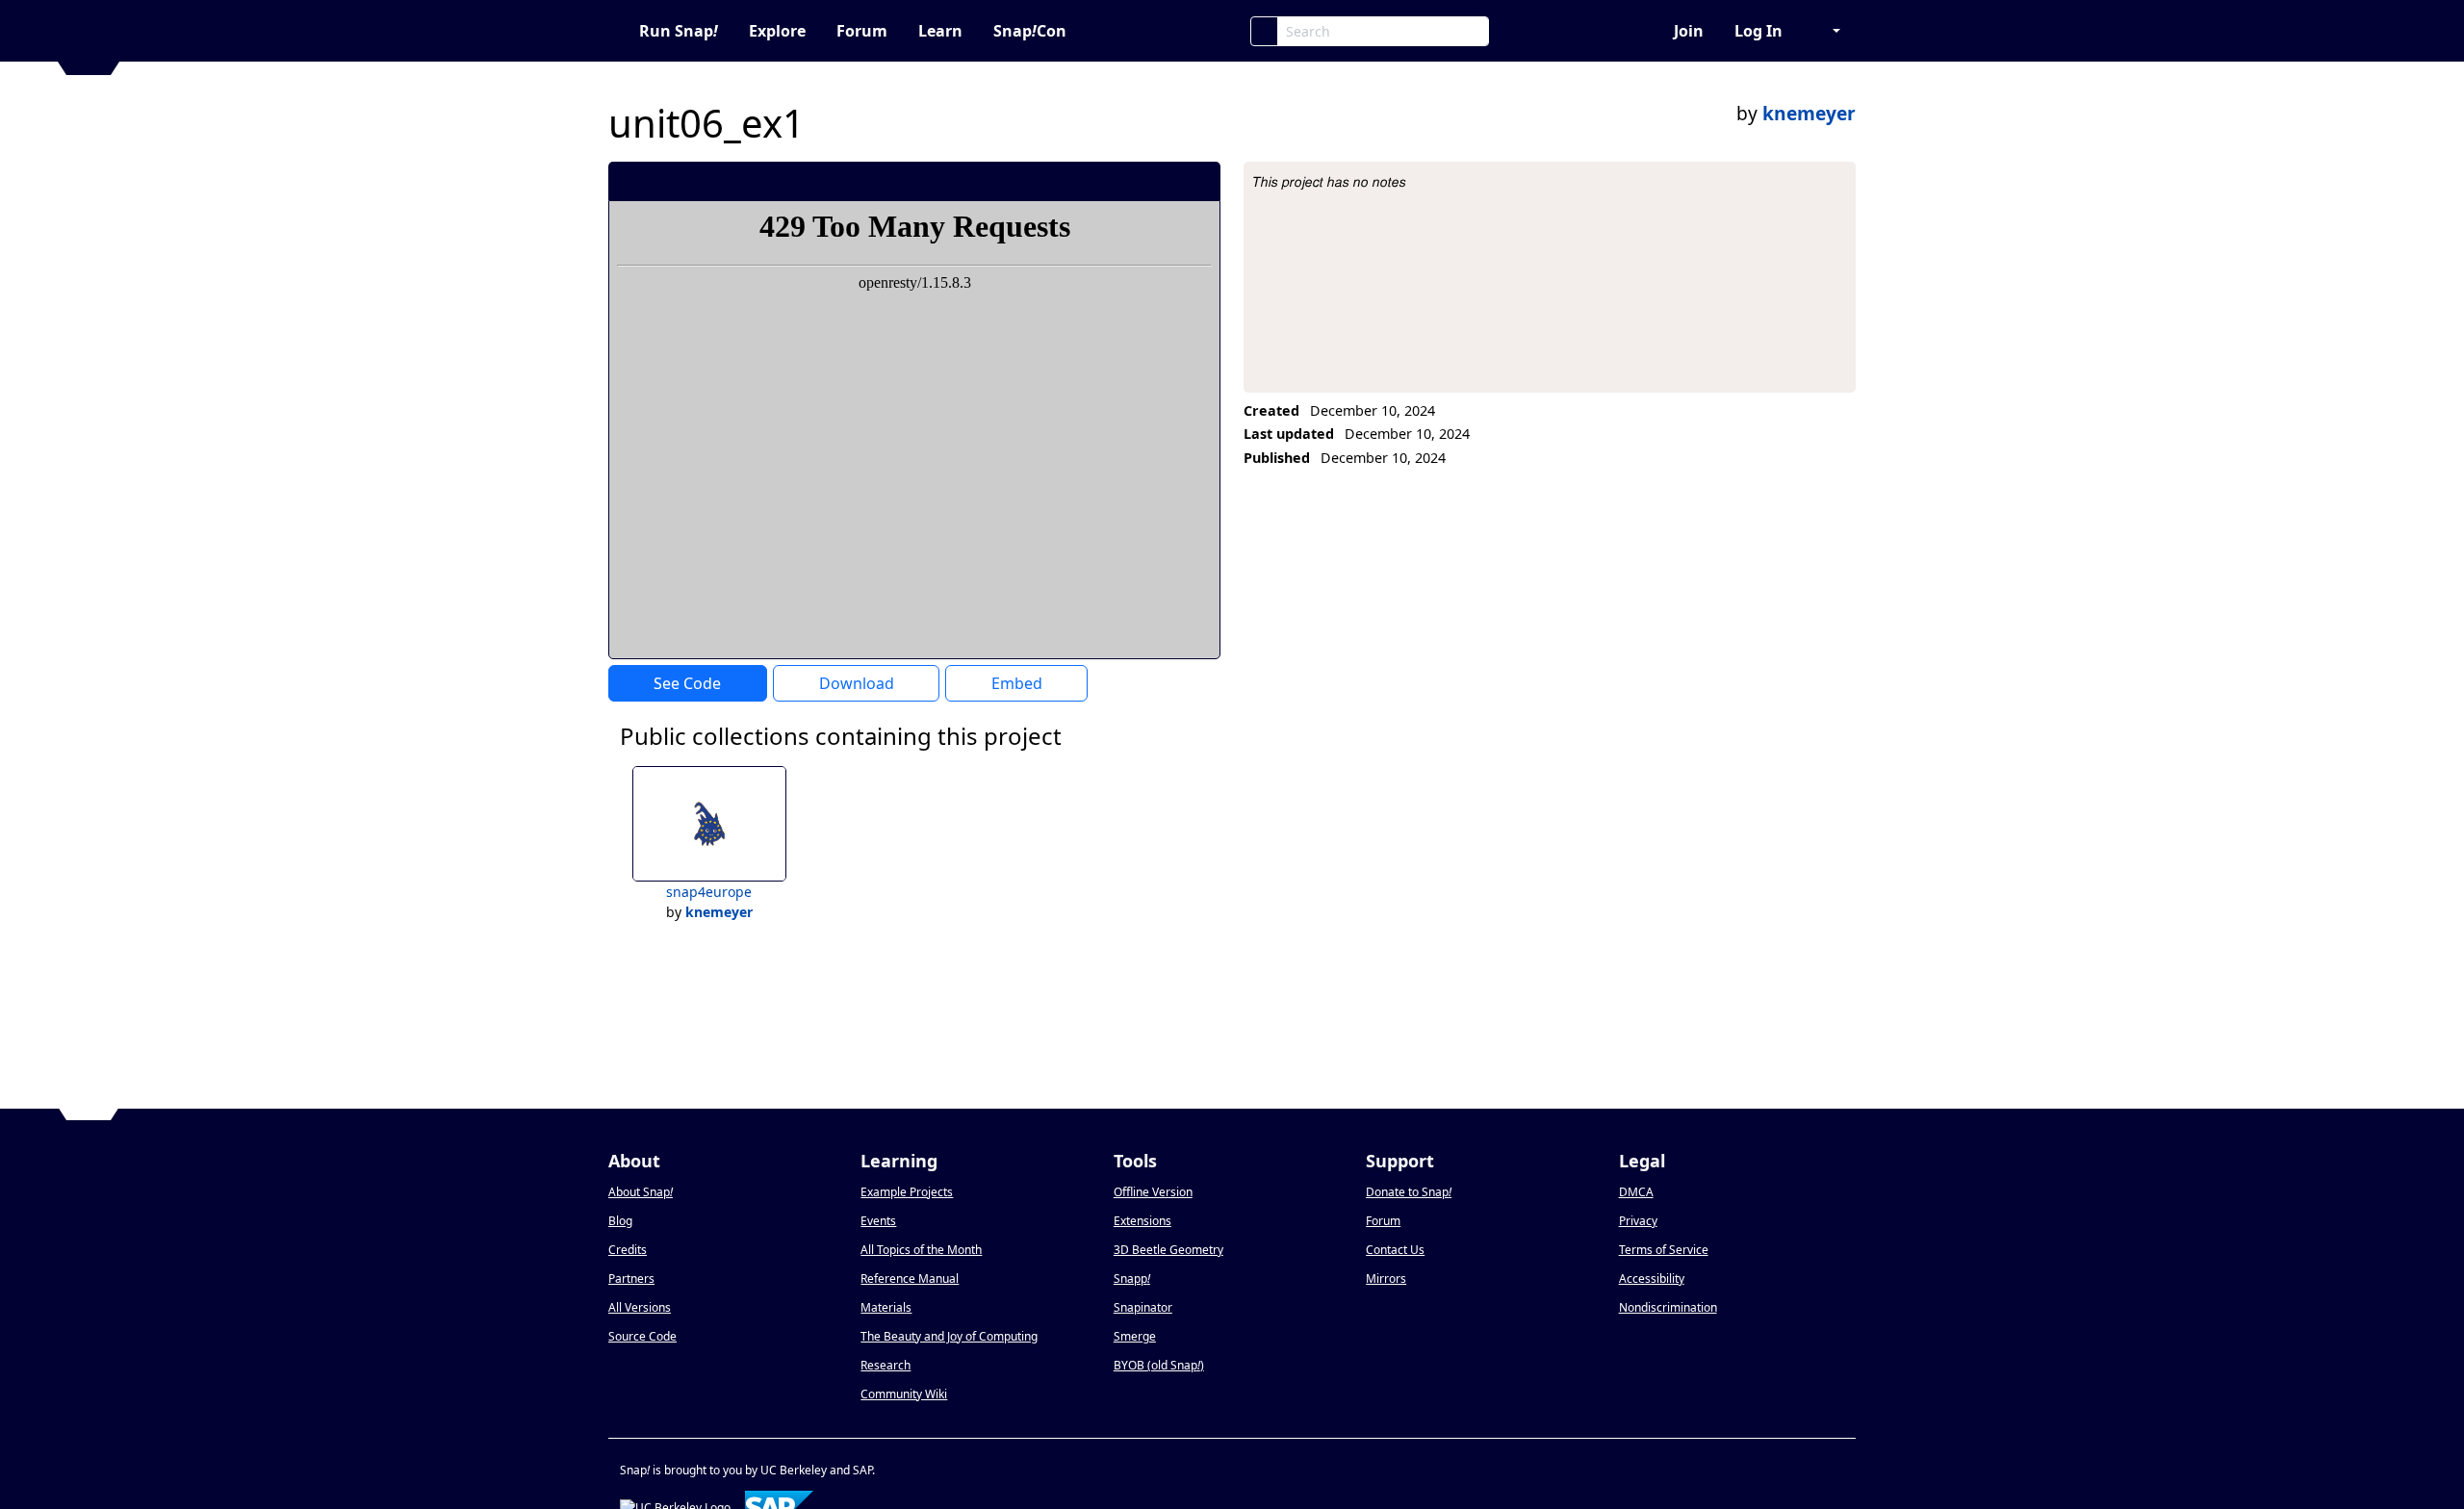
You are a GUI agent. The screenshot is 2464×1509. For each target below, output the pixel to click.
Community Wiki (904, 1394)
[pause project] (1167, 181)
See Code (687, 683)
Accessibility (1652, 1279)
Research (885, 1365)
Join (1689, 31)
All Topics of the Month (921, 1250)
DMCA (1636, 1192)
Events (878, 1221)
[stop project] (1199, 181)
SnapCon (1030, 31)
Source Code (642, 1336)
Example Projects (907, 1192)
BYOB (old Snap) (1159, 1365)
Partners (631, 1279)
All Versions (640, 1307)
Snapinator (1143, 1307)
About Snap (641, 1192)
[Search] (1264, 31)
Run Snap (679, 31)
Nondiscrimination (1668, 1307)
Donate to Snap (1409, 1192)
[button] (1827, 31)
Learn (940, 31)
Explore (777, 31)
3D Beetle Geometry (1168, 1250)
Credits (628, 1250)
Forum (862, 31)
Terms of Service (1664, 1250)
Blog (620, 1221)
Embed (1017, 683)
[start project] (1134, 181)
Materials (886, 1307)
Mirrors (1386, 1279)
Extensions (1142, 1221)
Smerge (1135, 1336)
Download (857, 683)
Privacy (1638, 1221)
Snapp (1132, 1279)
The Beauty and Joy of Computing (949, 1336)
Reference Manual (910, 1279)
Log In (1758, 31)
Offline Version (1153, 1192)
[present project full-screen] (1103, 181)
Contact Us (1395, 1250)
